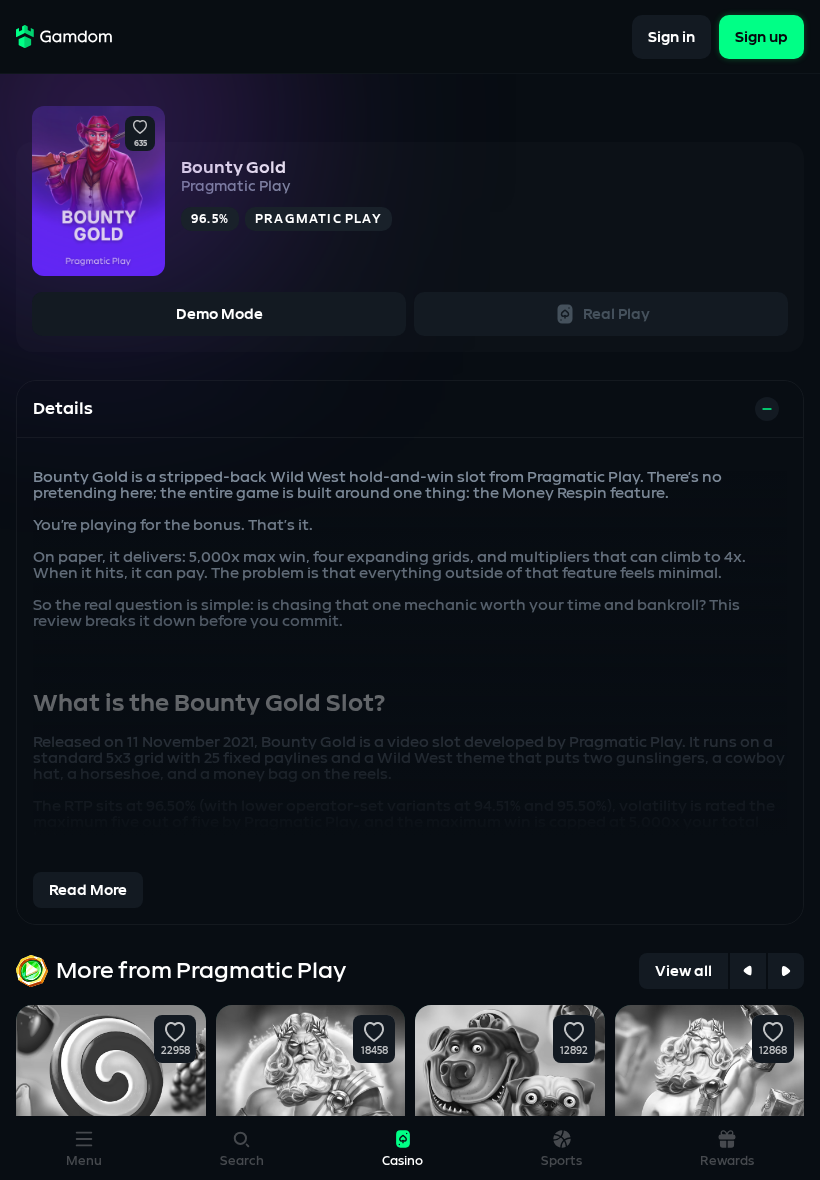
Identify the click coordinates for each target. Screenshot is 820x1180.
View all (683, 971)
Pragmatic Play (235, 186)
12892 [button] (574, 1051)
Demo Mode (219, 314)
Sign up (761, 36)
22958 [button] (174, 1051)
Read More (88, 890)
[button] (140, 128)
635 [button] (140, 144)
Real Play (616, 314)
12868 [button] (773, 1051)
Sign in (671, 36)
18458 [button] (374, 1051)
